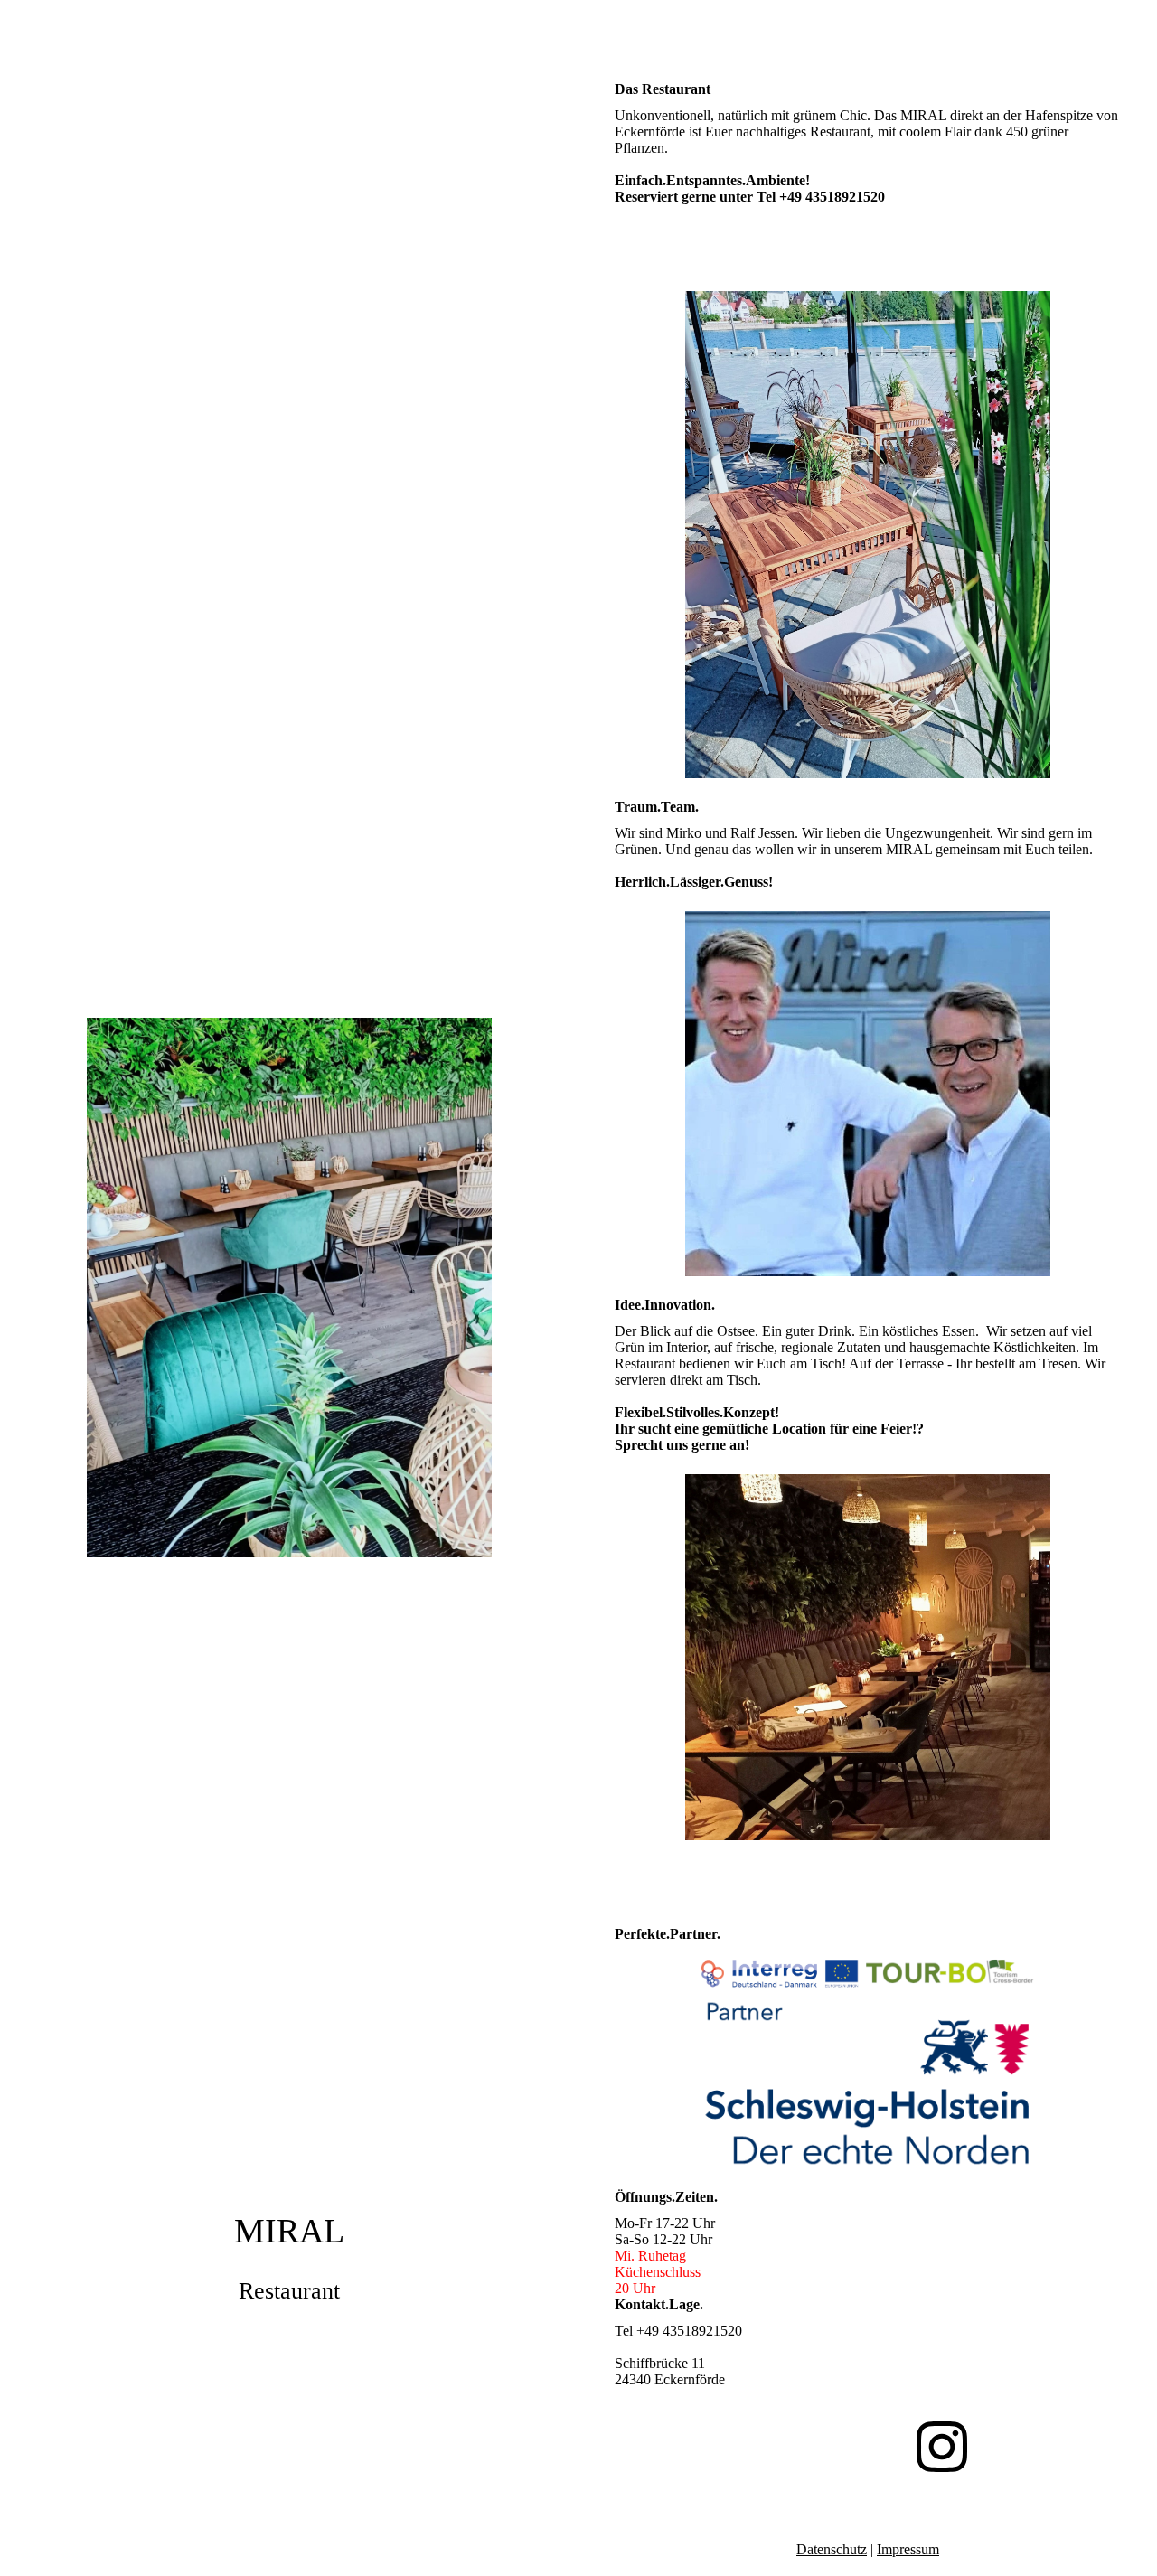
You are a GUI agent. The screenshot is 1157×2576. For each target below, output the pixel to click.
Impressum (908, 2549)
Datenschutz (832, 2549)
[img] (289, 1288)
